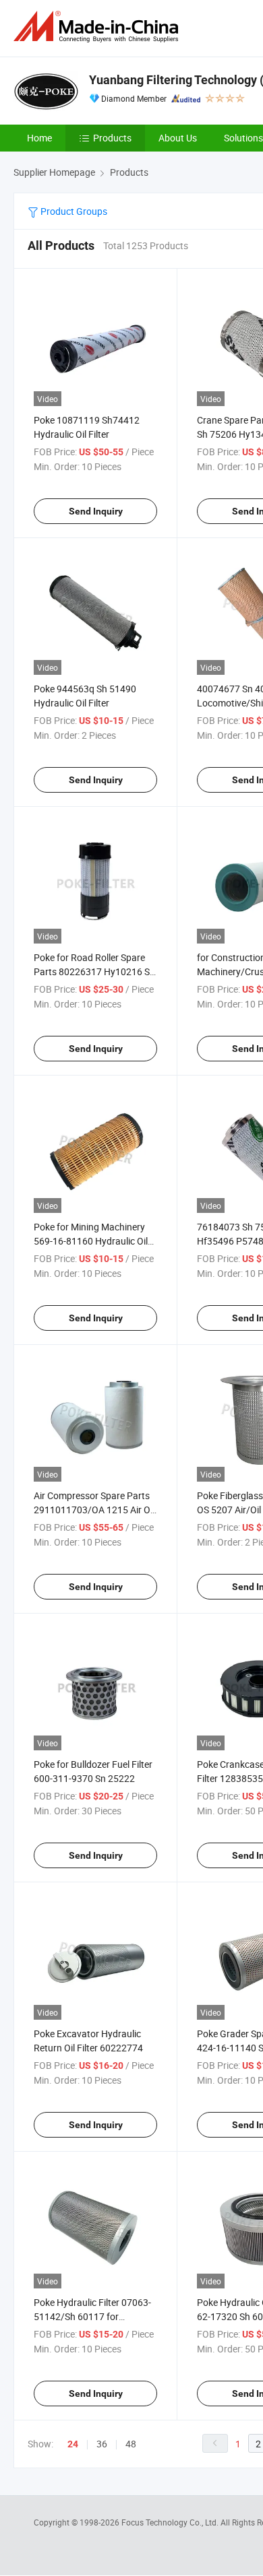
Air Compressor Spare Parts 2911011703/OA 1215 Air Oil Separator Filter (94, 1510)
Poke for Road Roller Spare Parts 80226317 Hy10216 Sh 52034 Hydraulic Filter (94, 971)
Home (39, 138)
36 (102, 2444)
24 (73, 2444)
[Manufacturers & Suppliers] (98, 27)
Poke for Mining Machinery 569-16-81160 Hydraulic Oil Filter (91, 1241)
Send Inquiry (96, 511)
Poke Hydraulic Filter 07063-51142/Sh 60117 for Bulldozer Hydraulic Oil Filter (92, 2316)
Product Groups (73, 211)
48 (131, 2444)
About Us (178, 138)
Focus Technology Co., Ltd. (171, 2522)
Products (112, 138)
